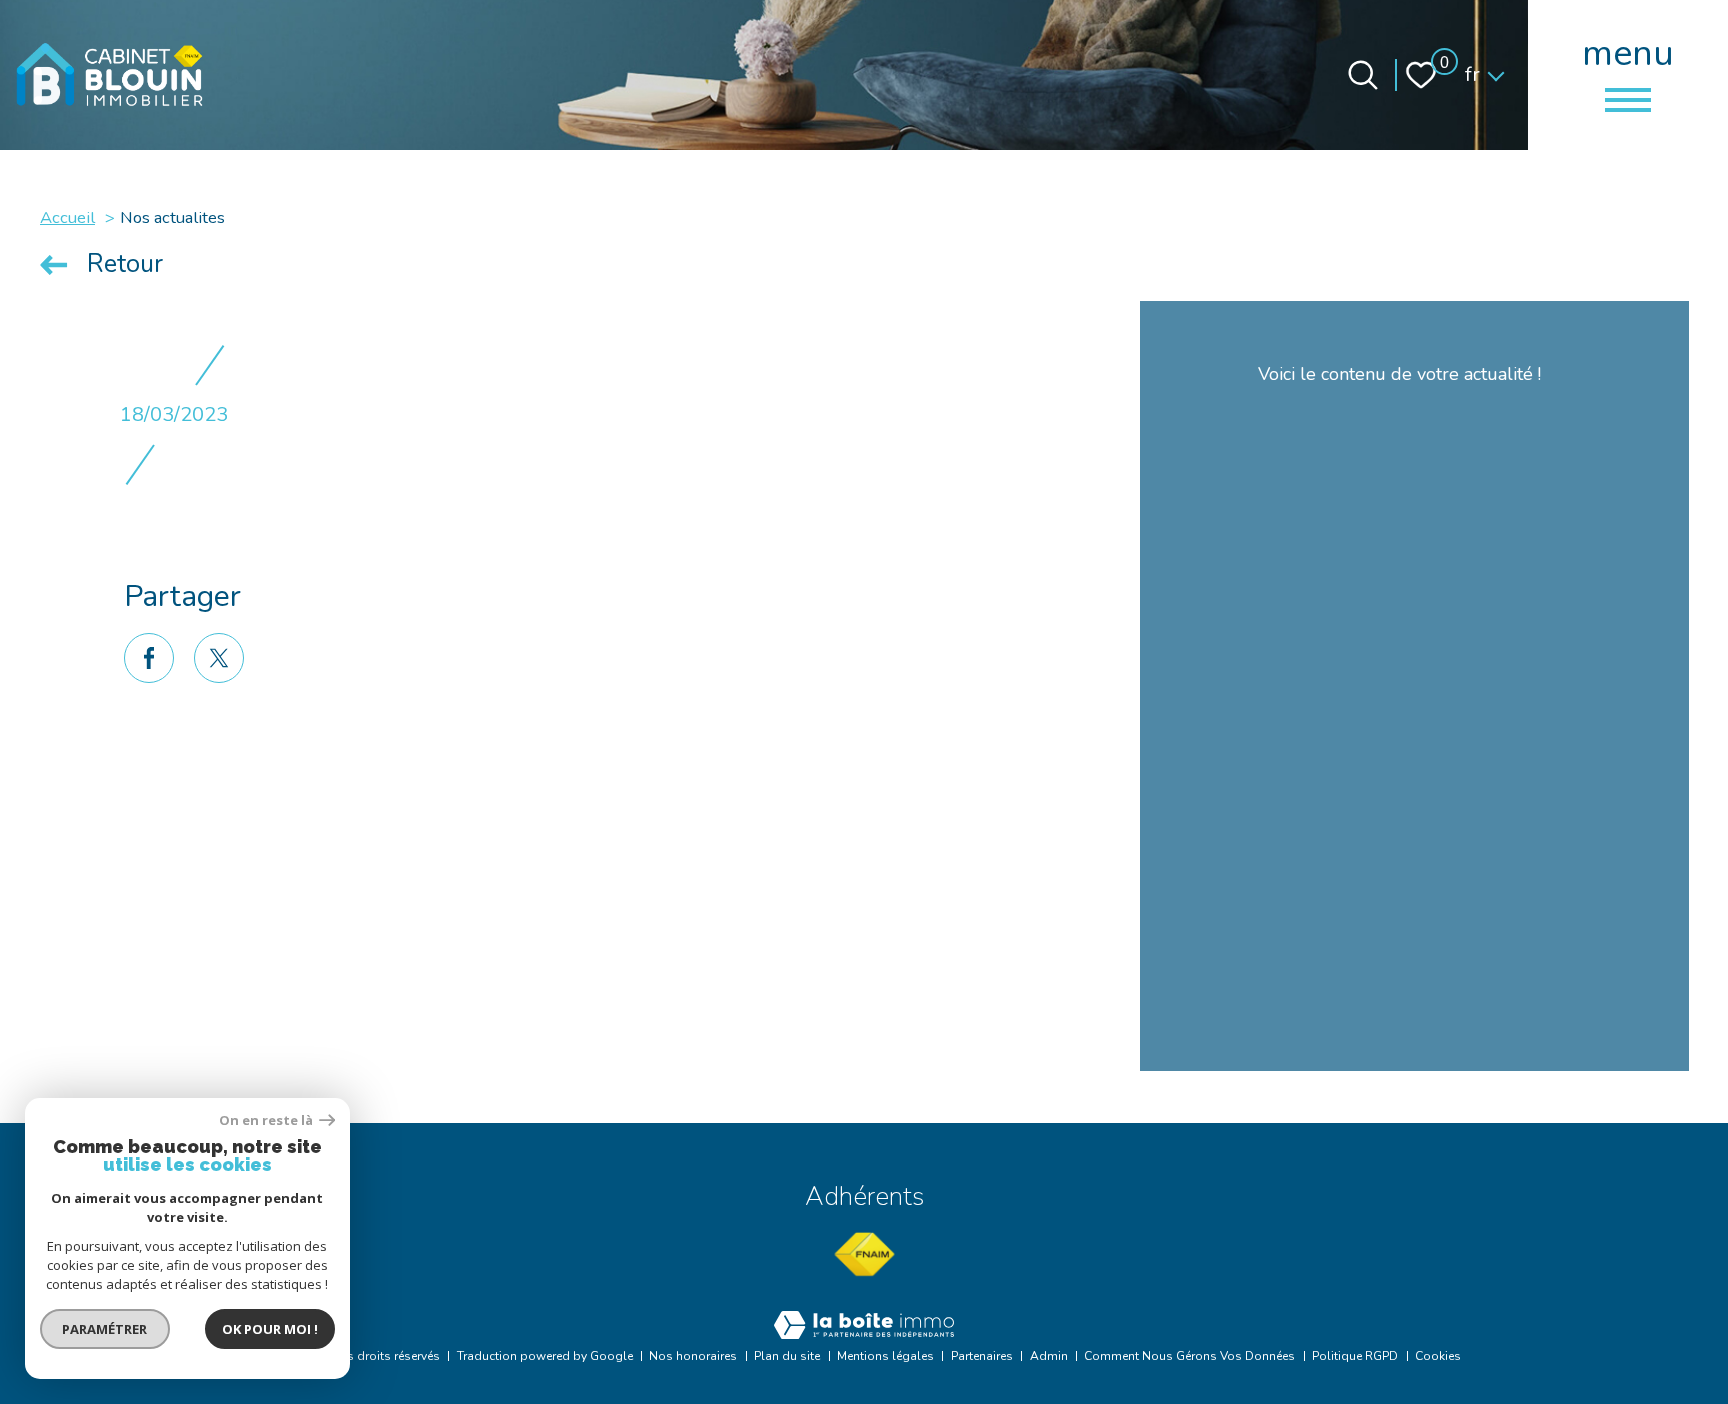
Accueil (67, 217)
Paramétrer (105, 1329)
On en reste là (267, 1120)
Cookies (1438, 1356)
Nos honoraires (693, 1356)
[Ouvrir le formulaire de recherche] (1363, 75)
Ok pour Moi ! (270, 1329)
